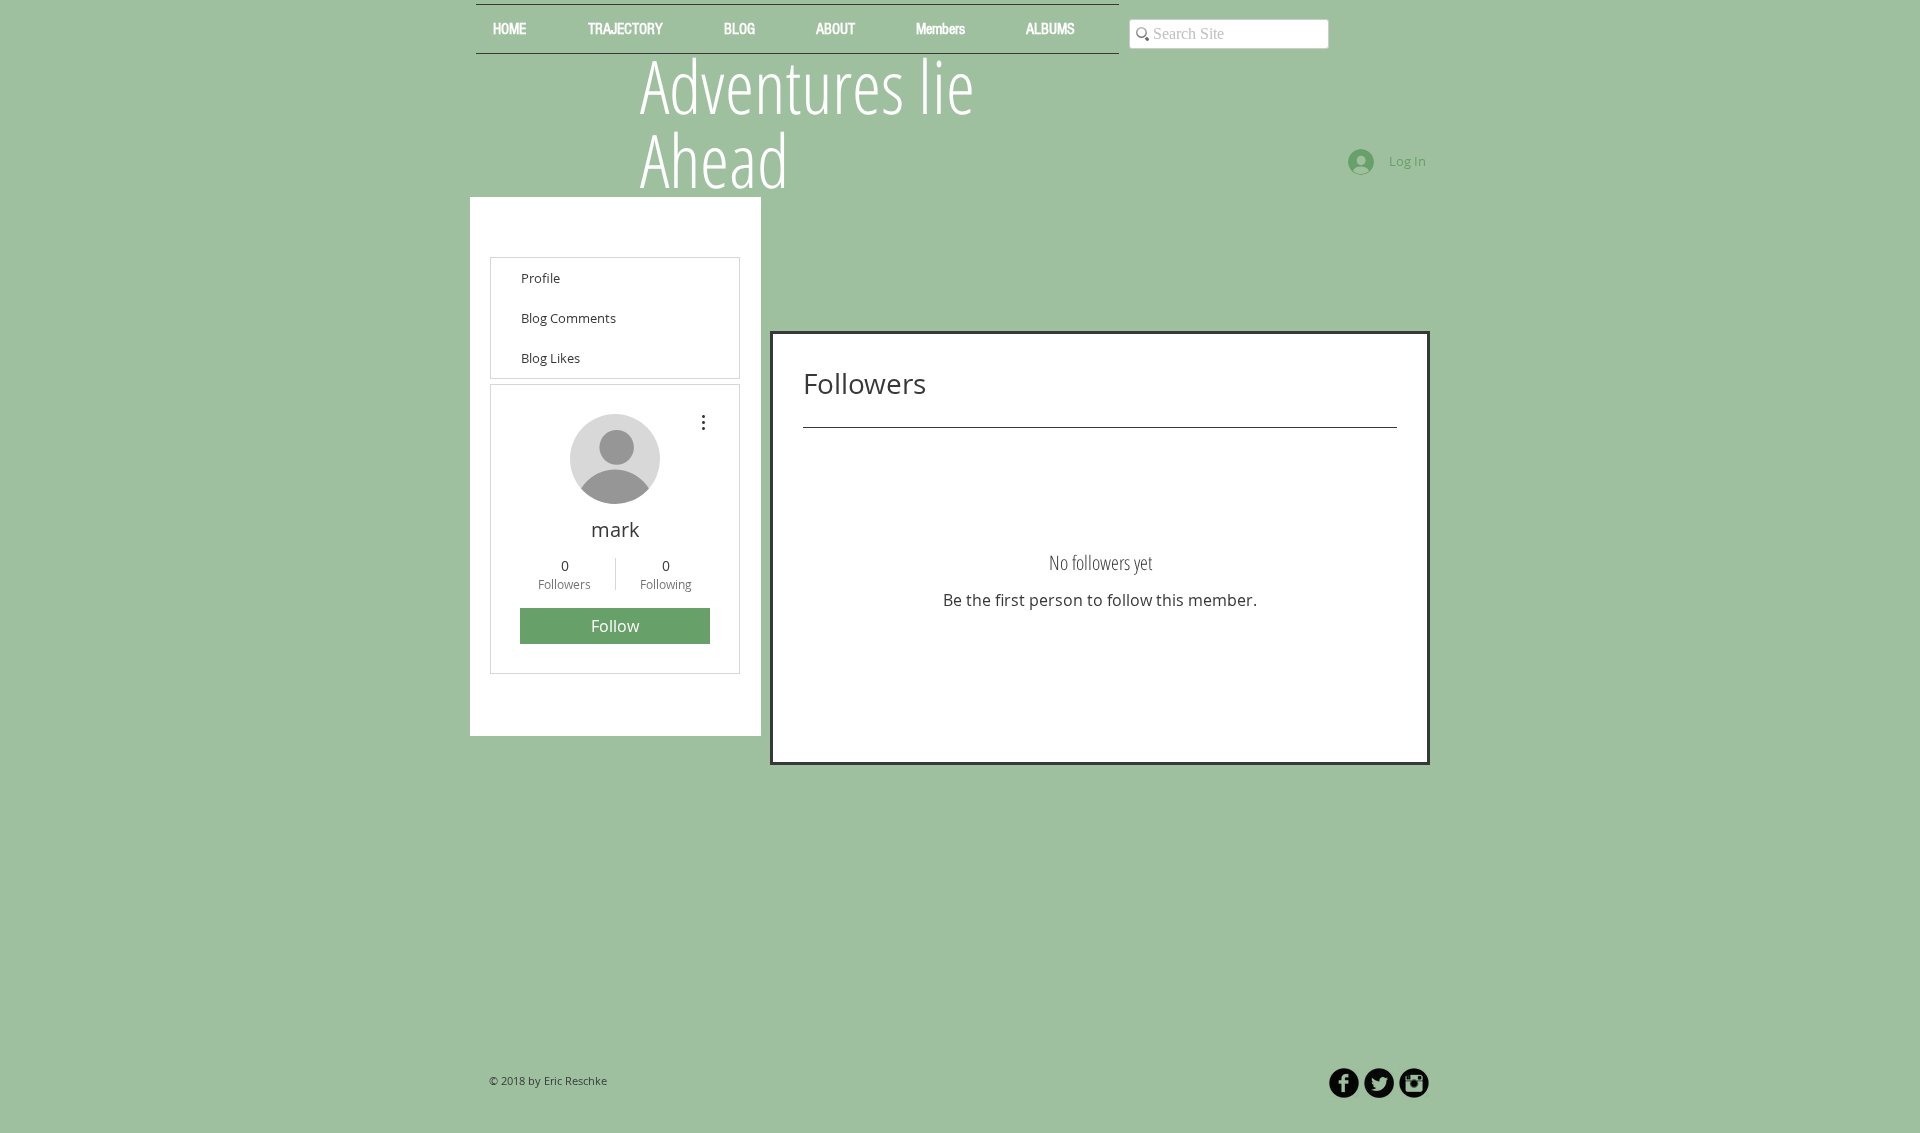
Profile (540, 278)
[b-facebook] (1344, 1083)
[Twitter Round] (1379, 1083)
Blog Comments (568, 318)
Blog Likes (550, 358)
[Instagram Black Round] (1414, 1083)
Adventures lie (807, 85)
